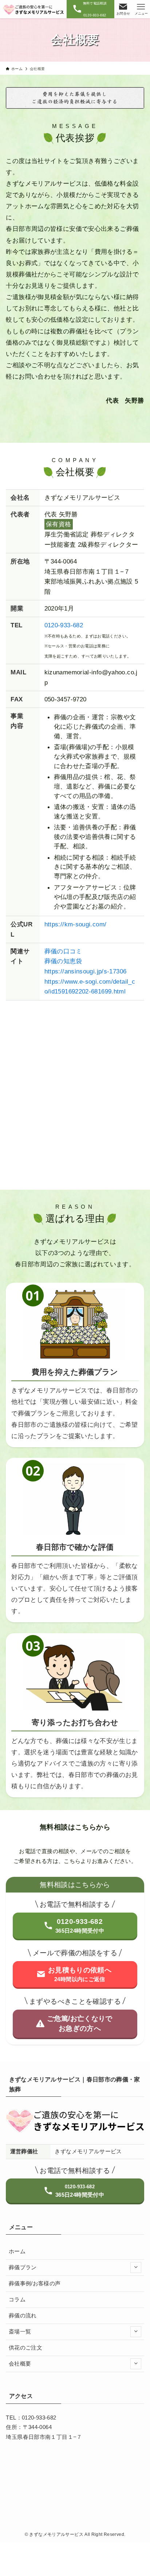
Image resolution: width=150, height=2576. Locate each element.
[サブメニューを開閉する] (136, 2268)
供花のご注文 (25, 2348)
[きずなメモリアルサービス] (33, 9)
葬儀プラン (23, 2267)
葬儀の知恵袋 (63, 961)
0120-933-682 (64, 625)
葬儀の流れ (23, 2316)
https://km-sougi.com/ (76, 924)
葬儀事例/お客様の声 (35, 2283)
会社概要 (20, 2364)
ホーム (17, 2251)
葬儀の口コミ (63, 951)
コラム (17, 2300)
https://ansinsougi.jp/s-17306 (86, 971)
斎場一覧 (20, 2332)
